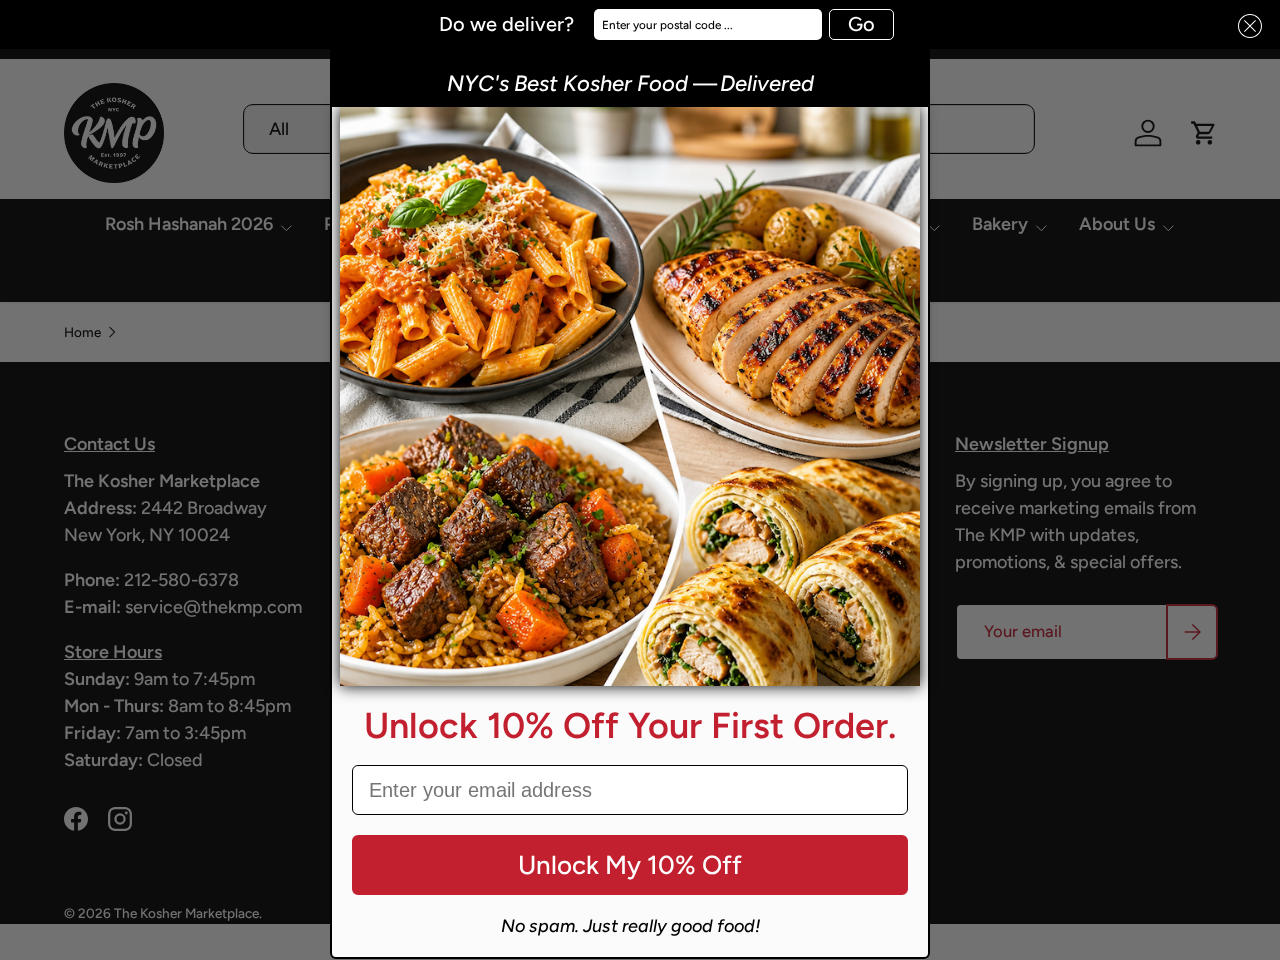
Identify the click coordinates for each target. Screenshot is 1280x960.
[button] (1244, 26)
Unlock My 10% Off (630, 865)
